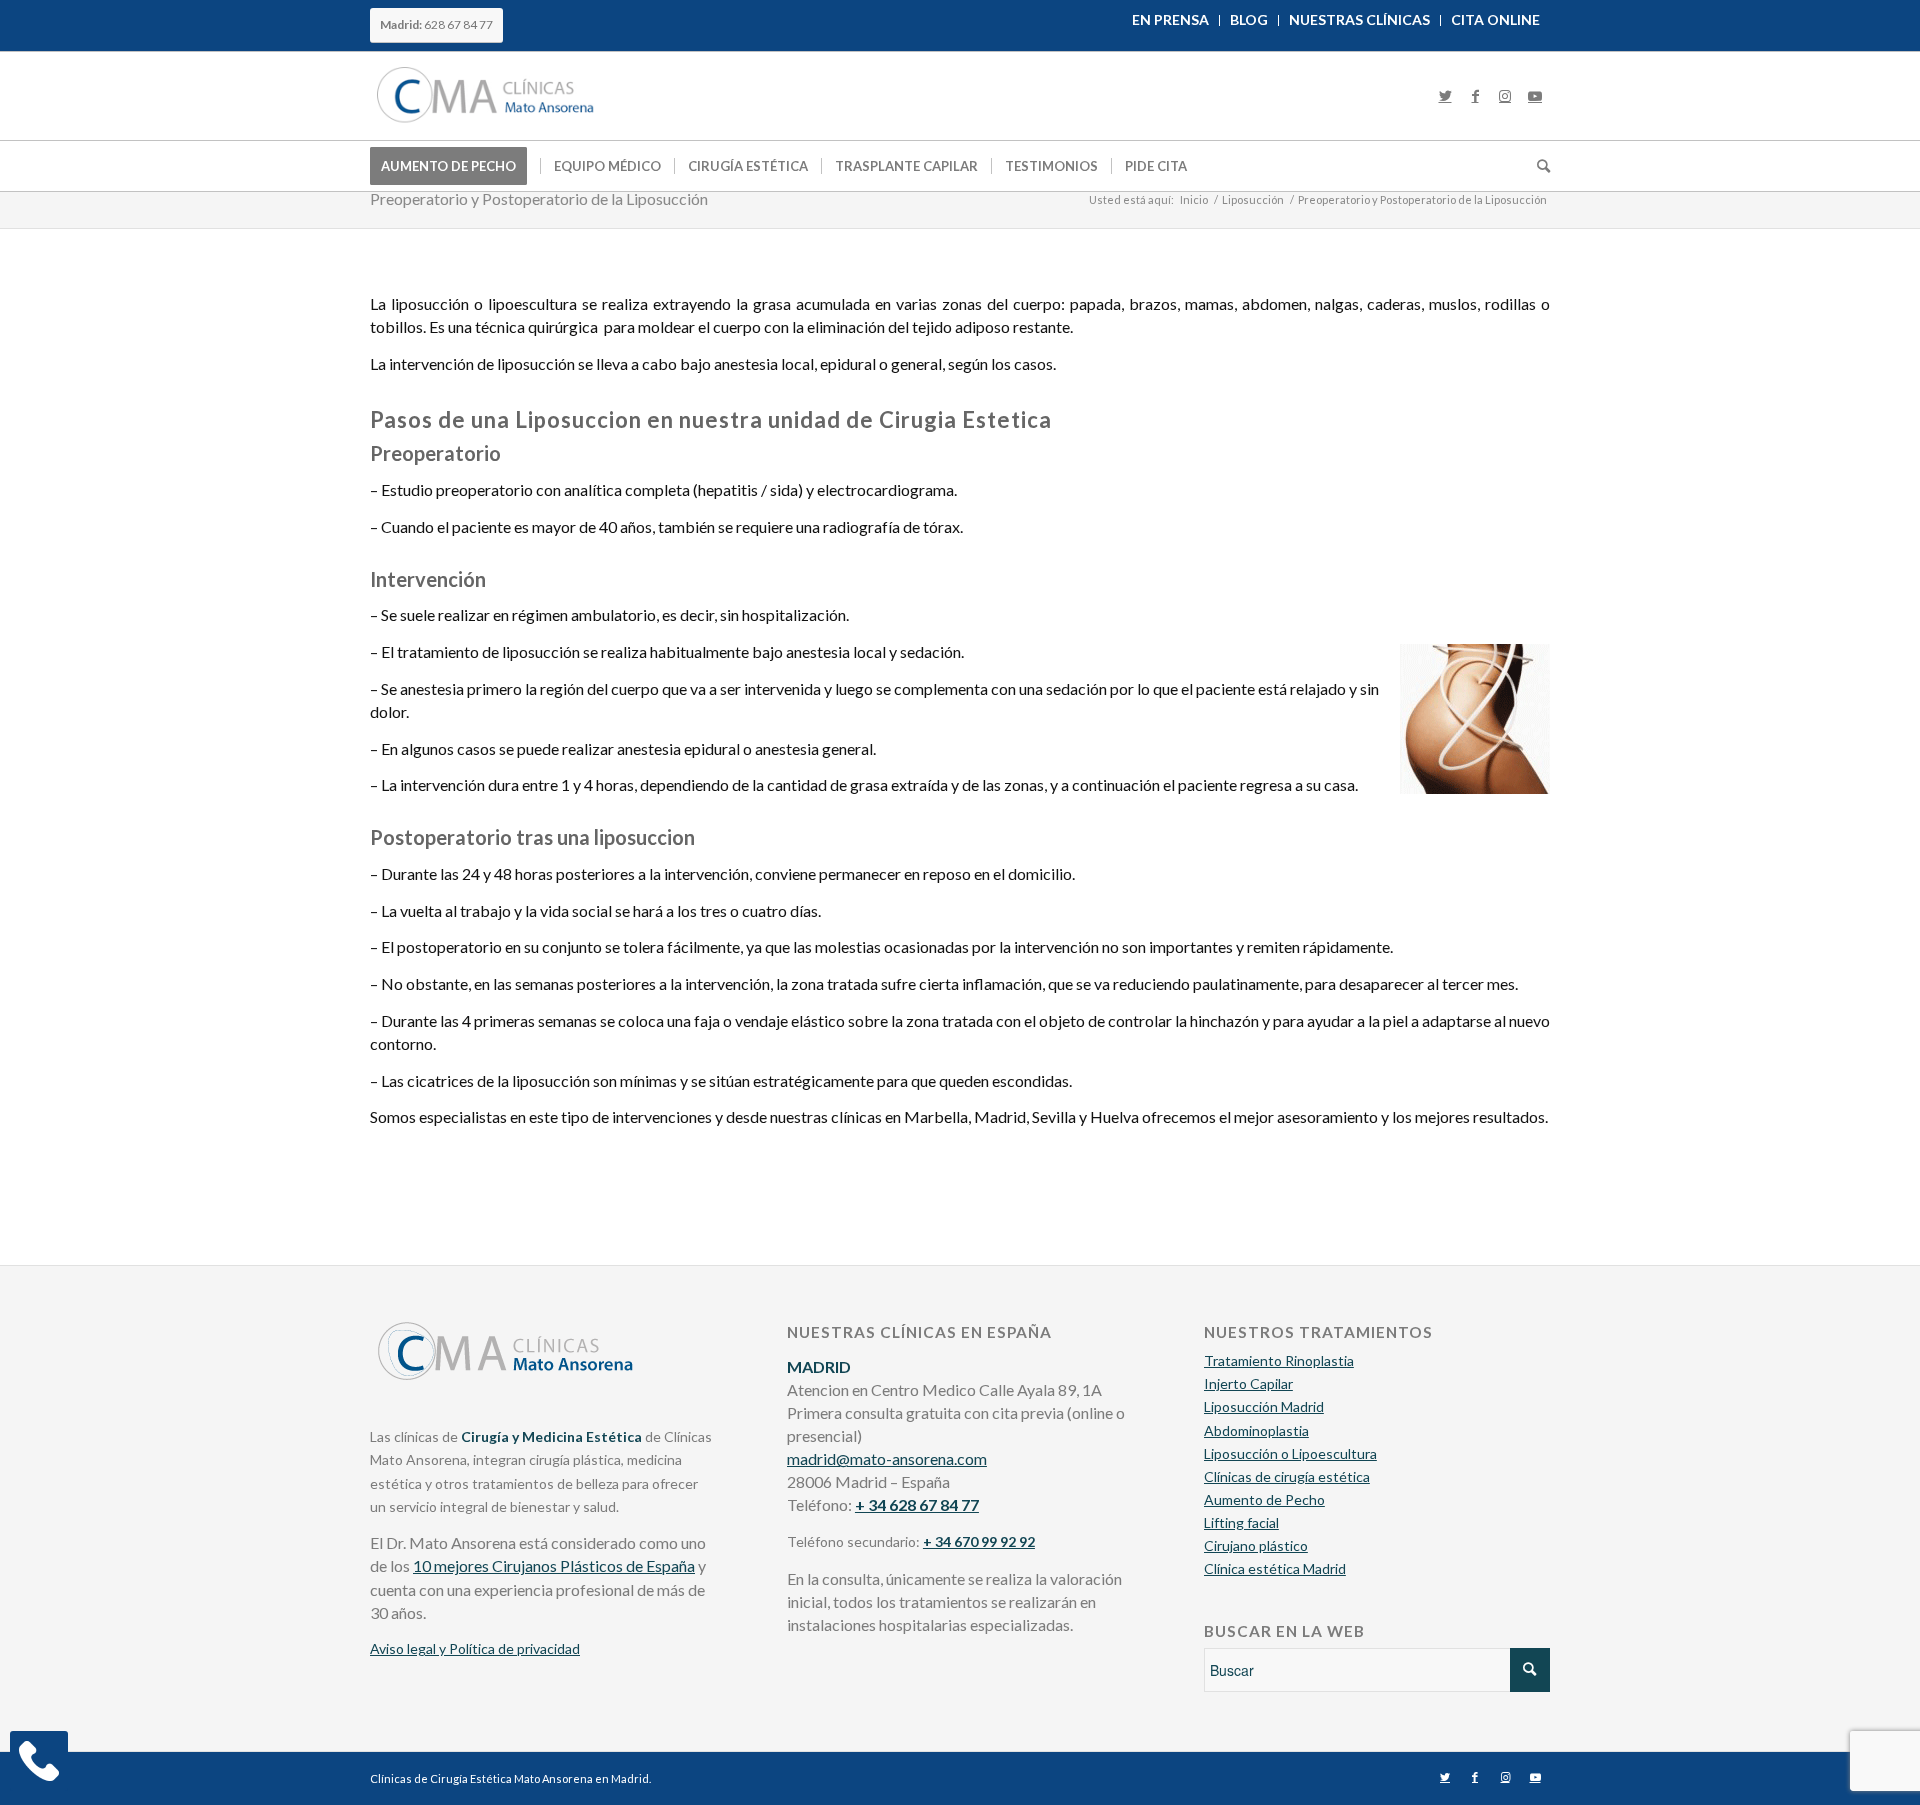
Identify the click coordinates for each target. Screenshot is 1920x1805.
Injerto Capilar (1248, 1383)
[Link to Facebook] (1475, 96)
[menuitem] (1171, 20)
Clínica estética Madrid (1275, 1568)
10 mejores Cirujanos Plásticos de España (554, 1565)
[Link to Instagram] (1505, 96)
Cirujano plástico (1256, 1545)
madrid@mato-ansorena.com (887, 1458)
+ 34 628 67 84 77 (917, 1504)
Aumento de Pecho (1264, 1499)
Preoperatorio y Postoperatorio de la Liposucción (539, 198)
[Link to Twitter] (1445, 96)
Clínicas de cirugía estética (1287, 1476)
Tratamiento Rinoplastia (1279, 1360)
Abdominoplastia (1256, 1430)
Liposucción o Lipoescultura (1290, 1453)
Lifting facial (1241, 1522)
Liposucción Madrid (1264, 1406)
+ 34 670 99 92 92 (979, 1541)
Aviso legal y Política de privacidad (475, 1648)
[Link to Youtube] (1535, 96)
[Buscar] (1537, 166)
